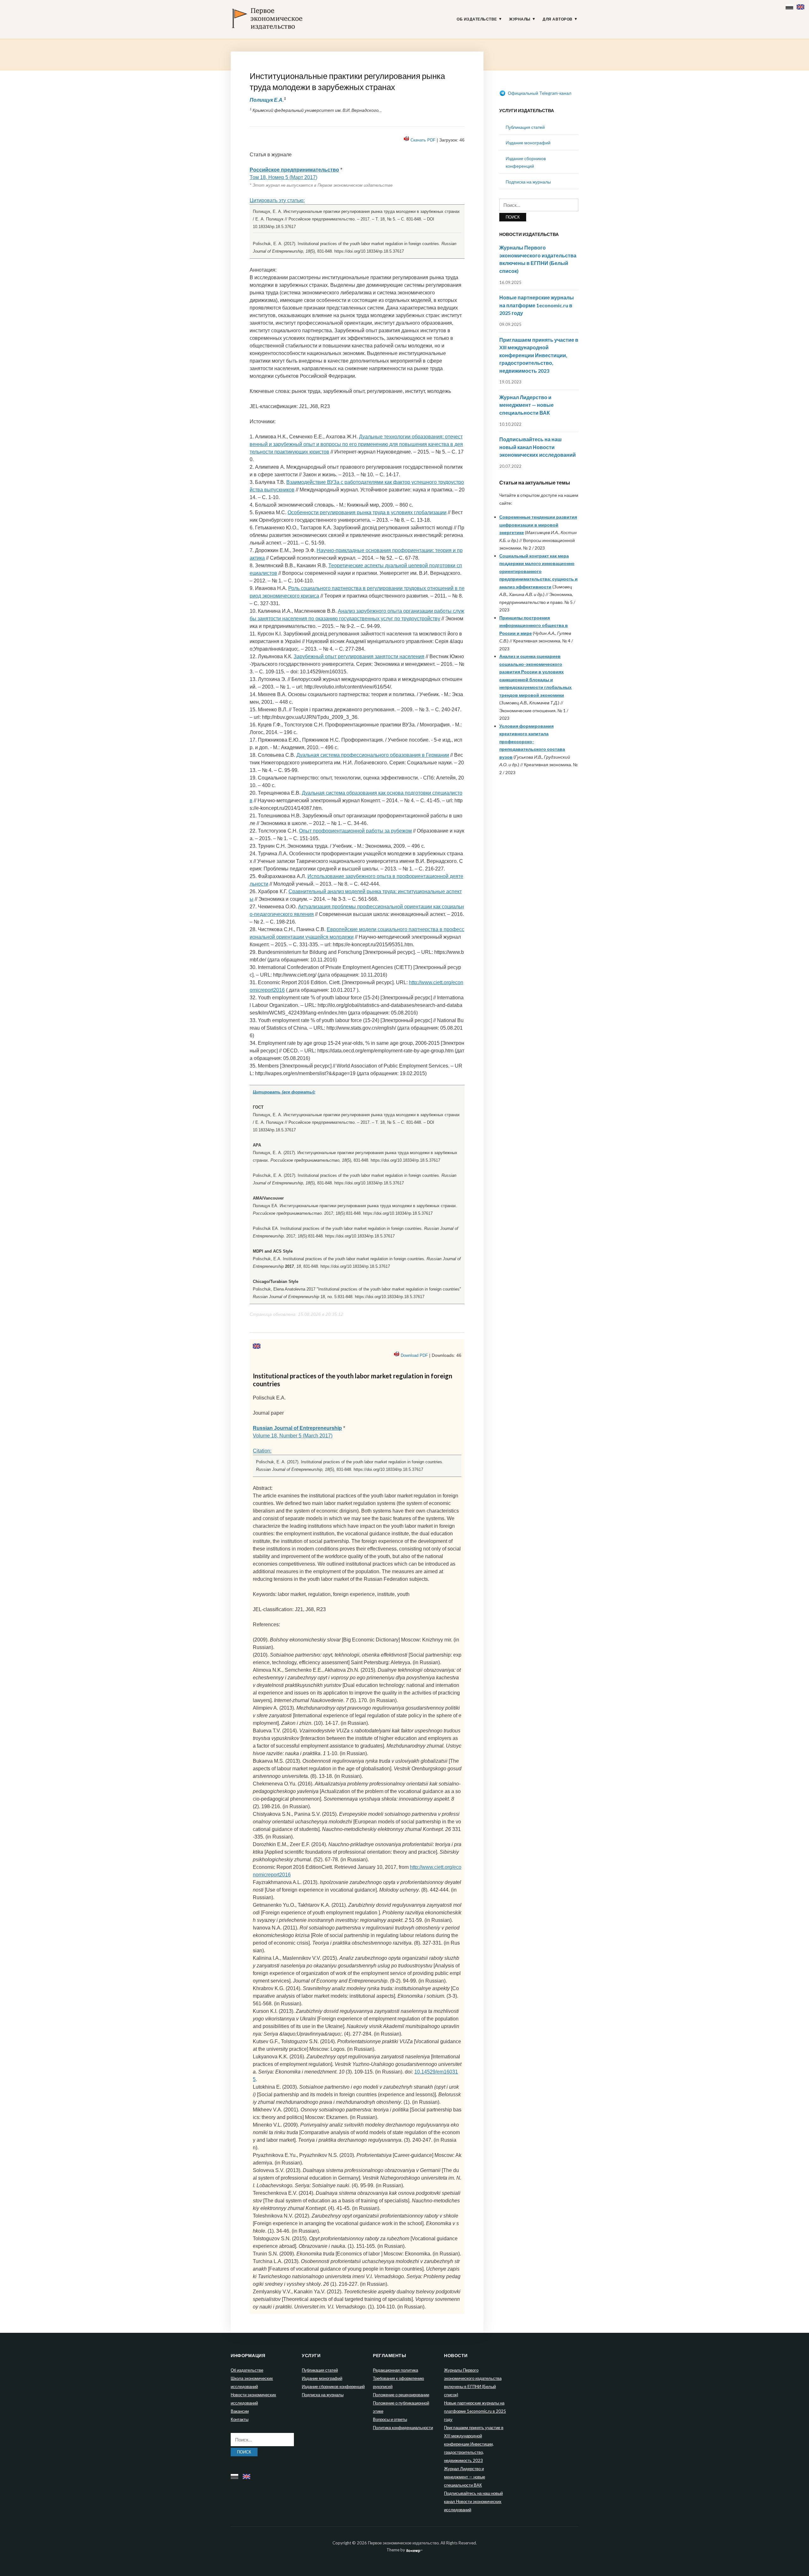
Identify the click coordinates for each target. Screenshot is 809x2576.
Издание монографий (528, 143)
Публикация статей (525, 127)
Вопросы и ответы (390, 2419)
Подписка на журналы (528, 182)
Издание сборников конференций (333, 2386)
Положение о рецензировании (401, 2395)
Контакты (240, 2419)
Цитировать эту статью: (277, 200)
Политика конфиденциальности (403, 2428)
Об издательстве (477, 19)
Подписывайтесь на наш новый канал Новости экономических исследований (538, 447)
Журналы (520, 19)
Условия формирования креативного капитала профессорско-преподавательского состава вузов (532, 741)
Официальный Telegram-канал (539, 93)
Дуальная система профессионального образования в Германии (373, 755)
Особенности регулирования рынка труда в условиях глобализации (367, 512)
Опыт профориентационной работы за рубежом (355, 831)
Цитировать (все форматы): (284, 1092)
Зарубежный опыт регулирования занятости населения (359, 656)
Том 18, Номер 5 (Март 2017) (283, 177)
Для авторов (558, 19)
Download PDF (414, 1355)
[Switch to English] (801, 6)
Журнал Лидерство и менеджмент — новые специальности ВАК (526, 405)
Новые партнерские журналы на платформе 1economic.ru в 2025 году (537, 305)
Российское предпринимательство (294, 170)
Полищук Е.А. (267, 100)
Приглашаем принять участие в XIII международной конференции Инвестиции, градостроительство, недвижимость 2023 (539, 355)
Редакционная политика (395, 2370)
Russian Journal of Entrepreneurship (297, 1428)
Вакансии (240, 2411)
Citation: (262, 1451)
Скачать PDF (423, 140)
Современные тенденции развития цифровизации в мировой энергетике (538, 525)
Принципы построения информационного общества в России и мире (534, 625)
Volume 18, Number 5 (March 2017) (293, 1436)
